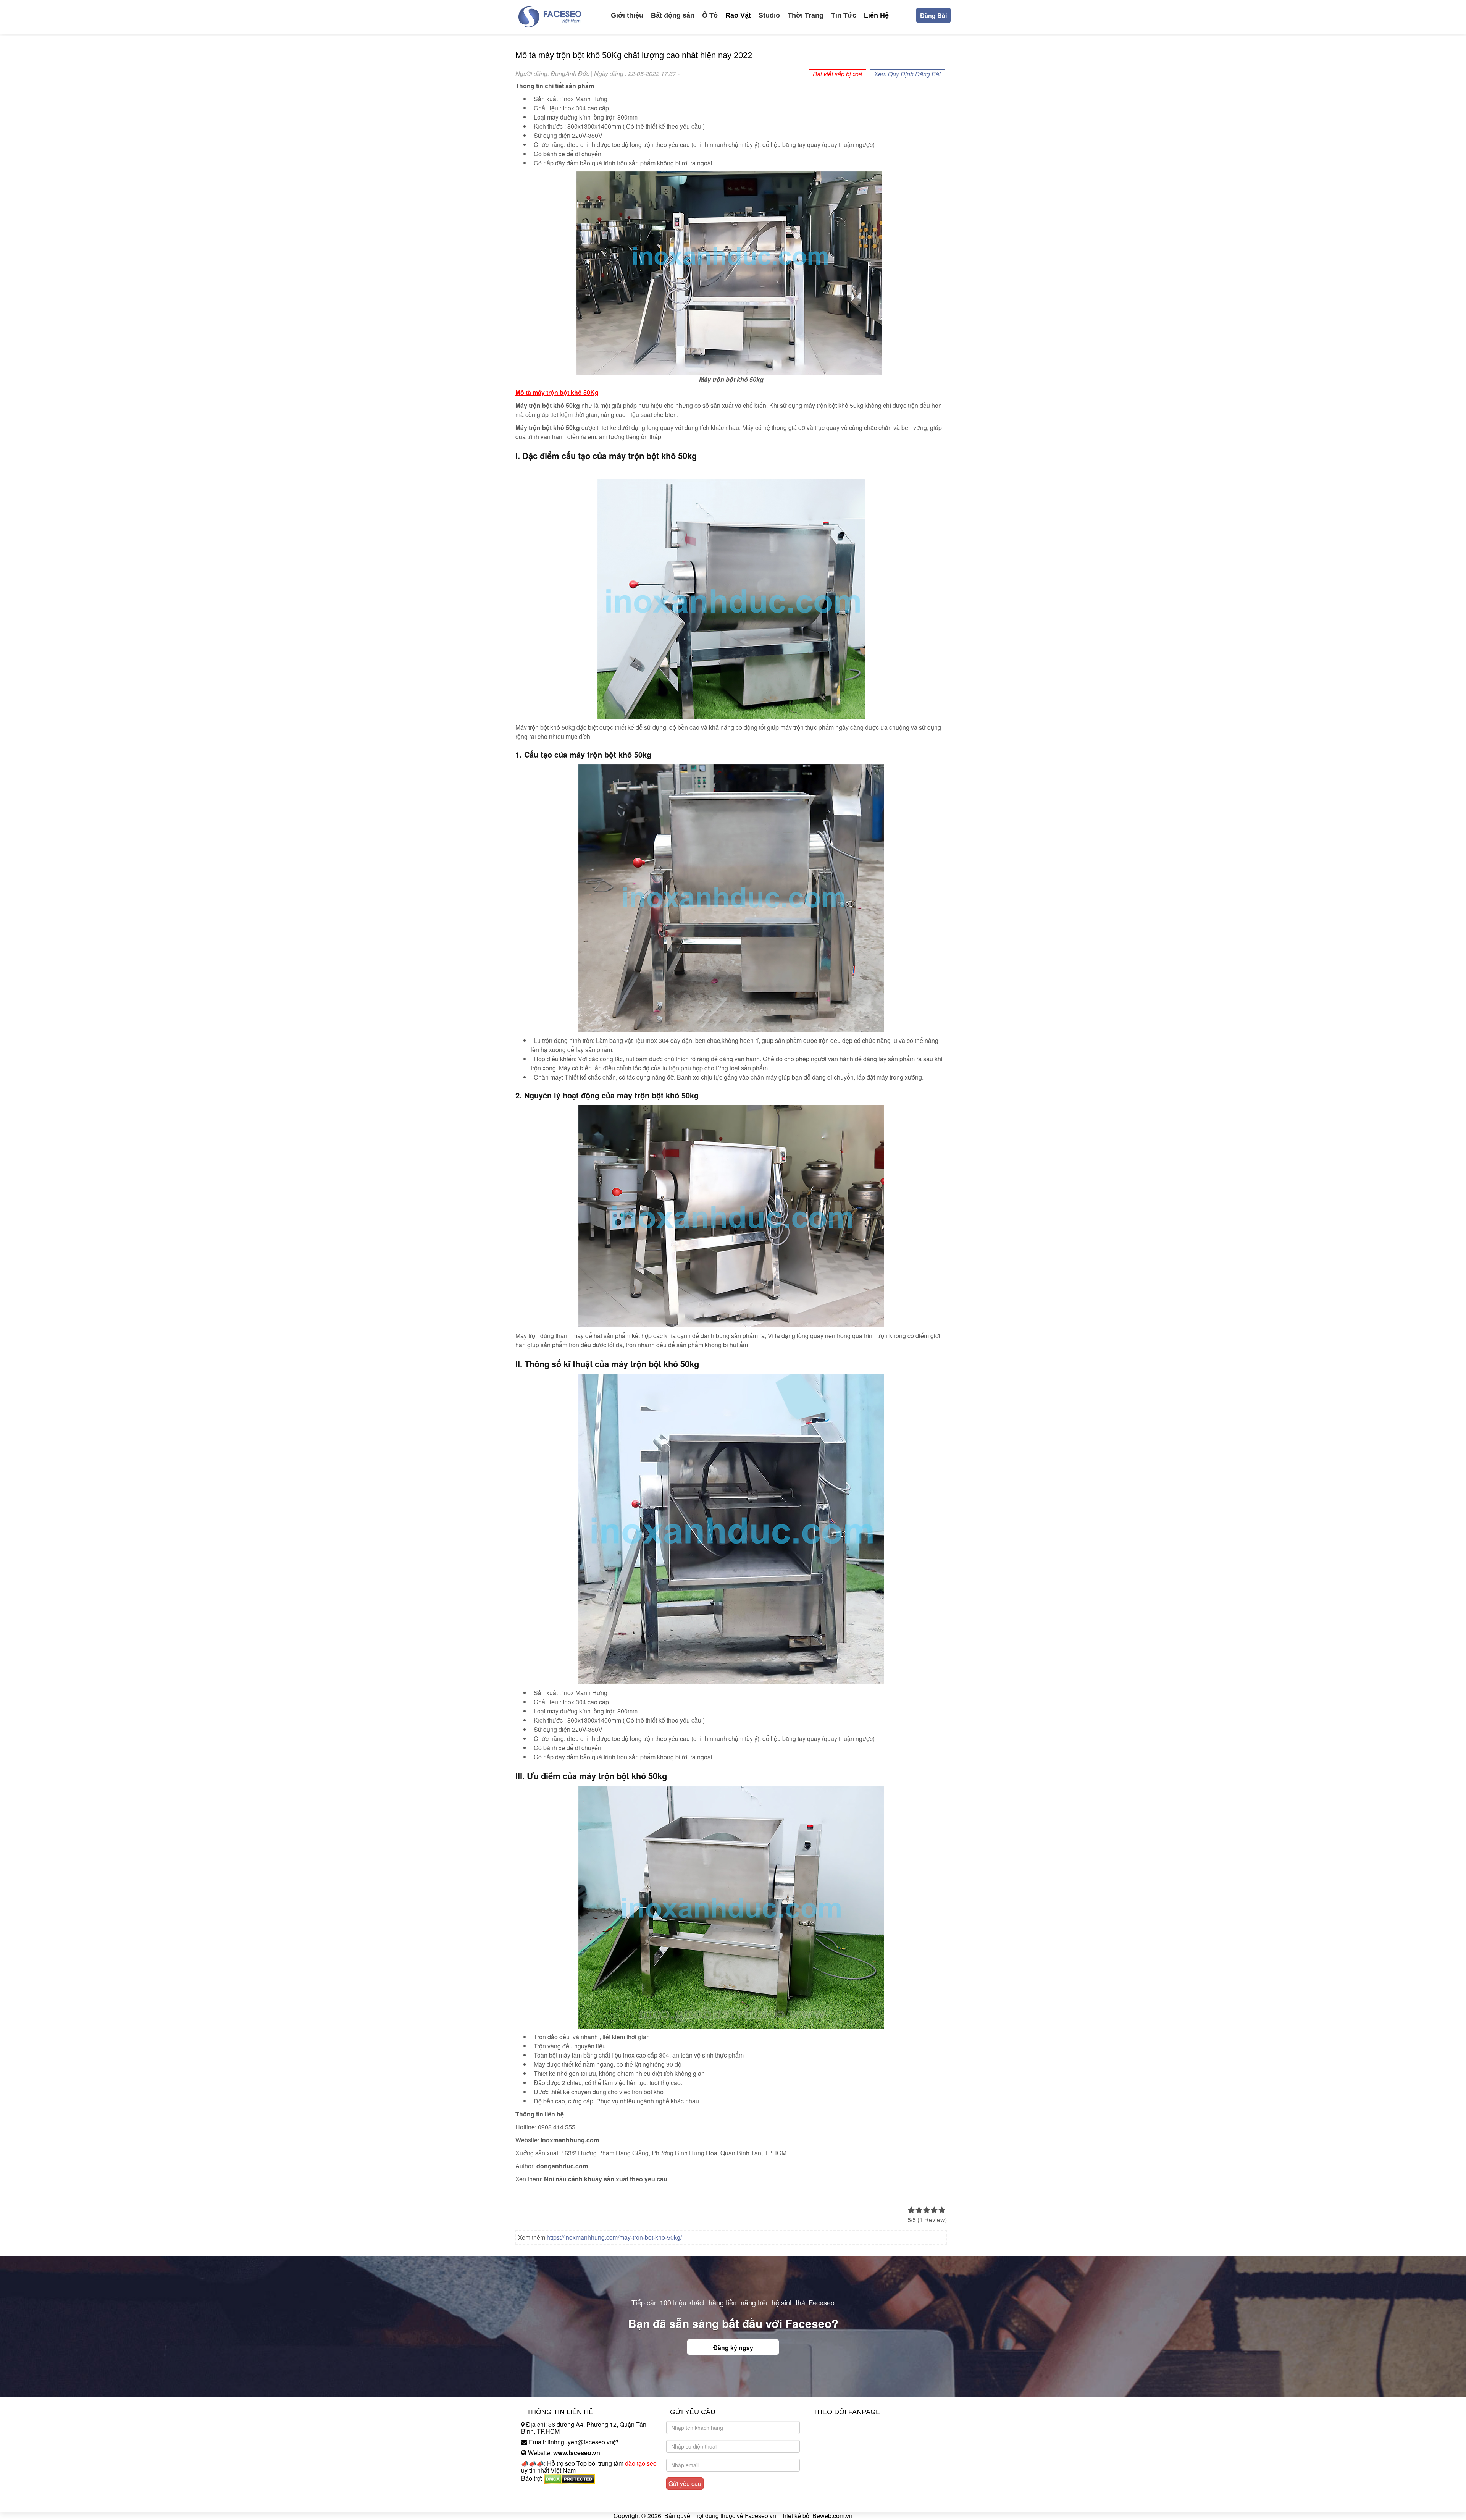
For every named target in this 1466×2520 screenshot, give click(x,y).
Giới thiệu (627, 15)
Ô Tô (710, 15)
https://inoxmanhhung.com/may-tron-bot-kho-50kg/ (614, 2237)
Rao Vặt (738, 15)
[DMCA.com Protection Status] (569, 2478)
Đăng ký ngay (733, 2348)
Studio (769, 15)
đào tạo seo (641, 2463)
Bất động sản (673, 15)
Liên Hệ (876, 15)
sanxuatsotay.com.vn (549, 2502)
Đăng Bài (933, 15)
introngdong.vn (541, 2492)
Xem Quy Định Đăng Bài (907, 74)
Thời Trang (806, 15)
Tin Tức (844, 15)
